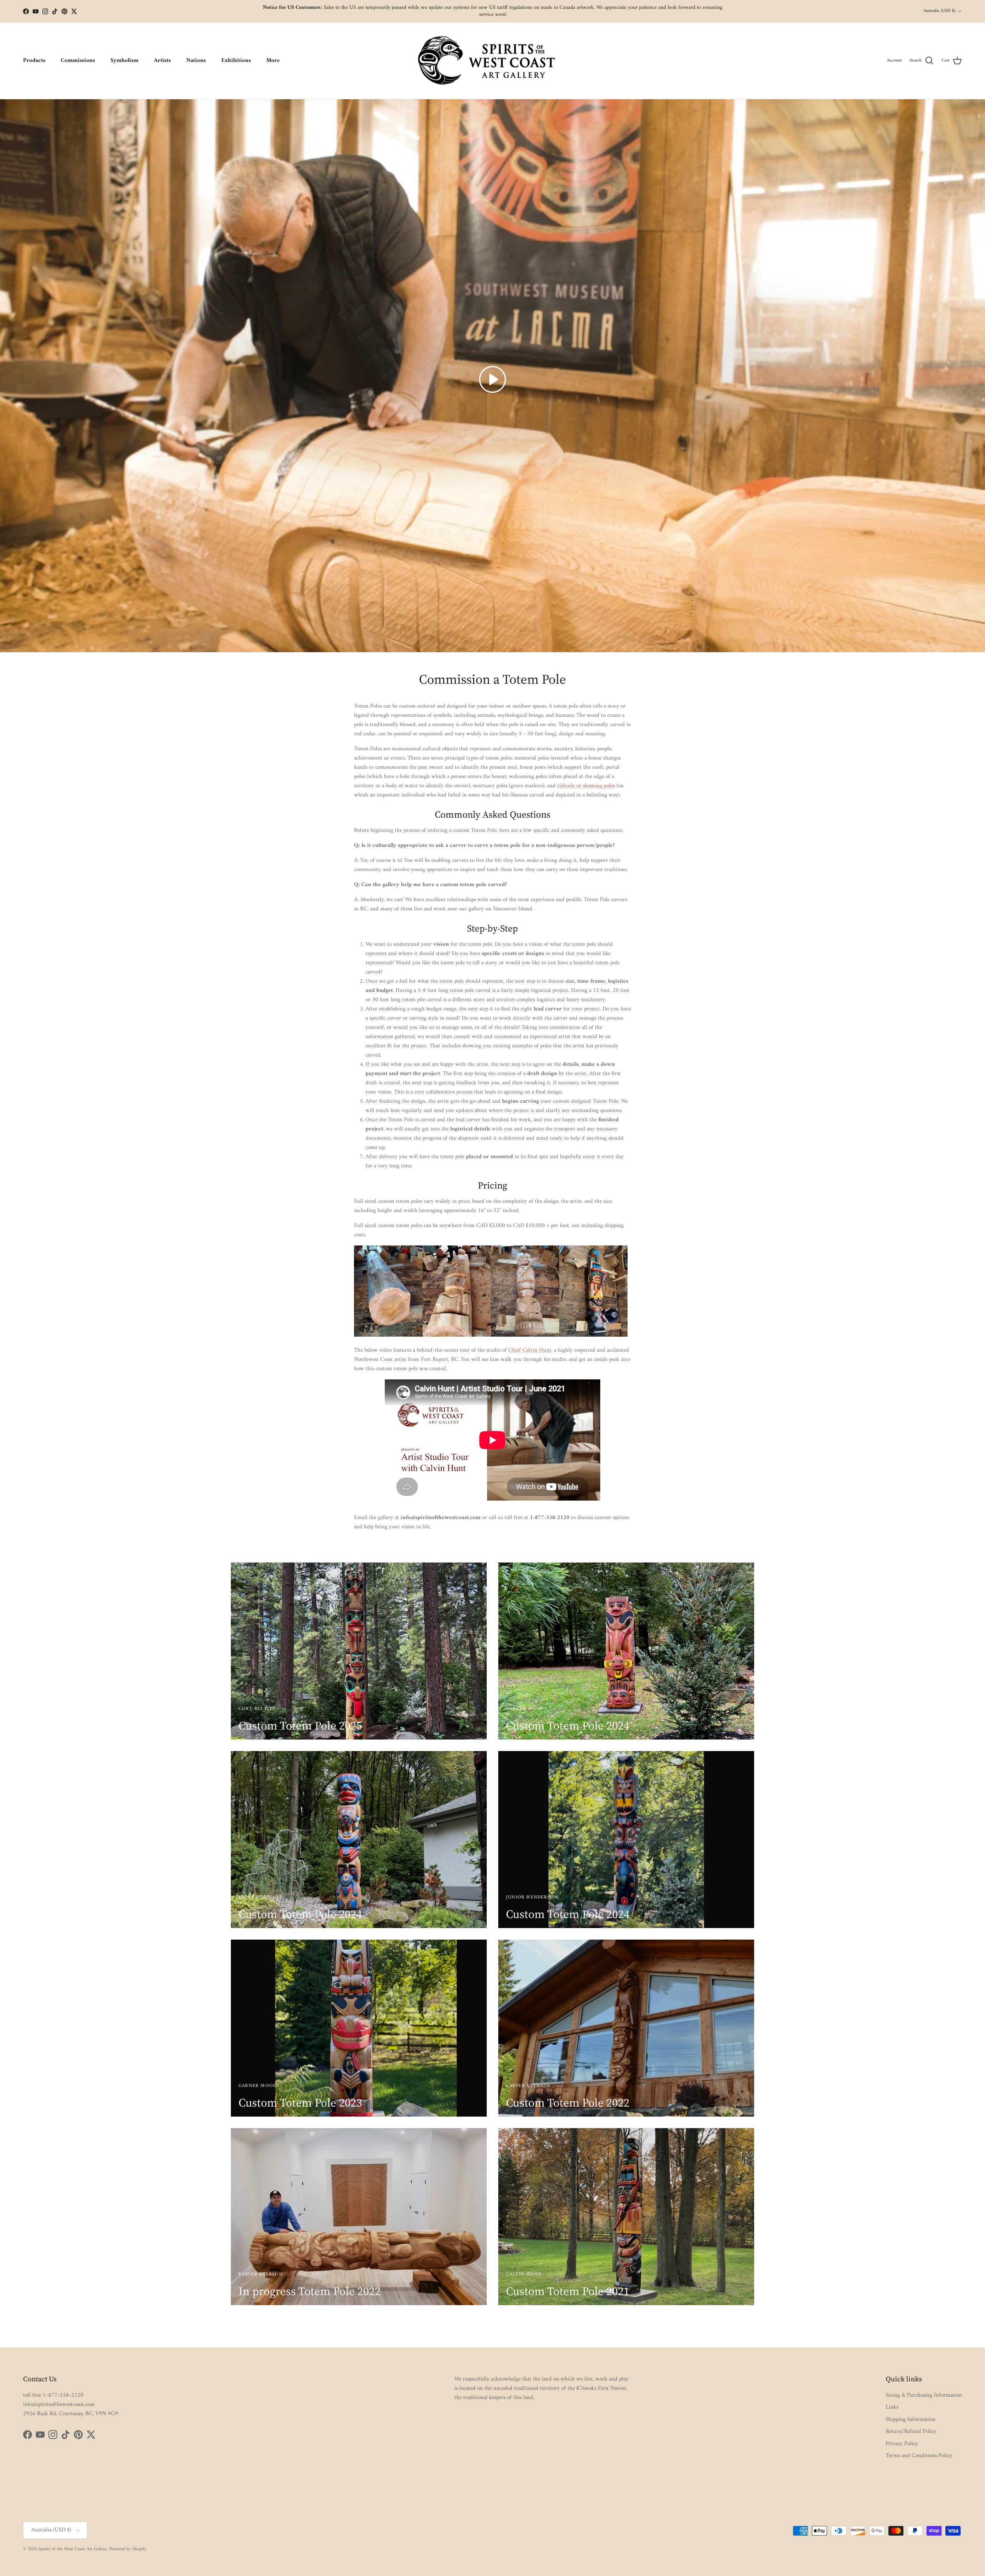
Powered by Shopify (128, 2549)
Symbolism (124, 61)
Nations (196, 61)
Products (34, 61)
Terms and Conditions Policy (919, 2456)
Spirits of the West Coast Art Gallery (73, 2549)
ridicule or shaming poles (586, 786)
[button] (492, 379)
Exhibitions (236, 61)
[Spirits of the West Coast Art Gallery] (493, 61)
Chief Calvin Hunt (530, 1350)
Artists (162, 61)
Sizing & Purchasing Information (924, 2395)
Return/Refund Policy (911, 2432)
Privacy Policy (902, 2444)
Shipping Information (911, 2420)
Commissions (78, 61)
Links (892, 2407)
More (273, 61)
